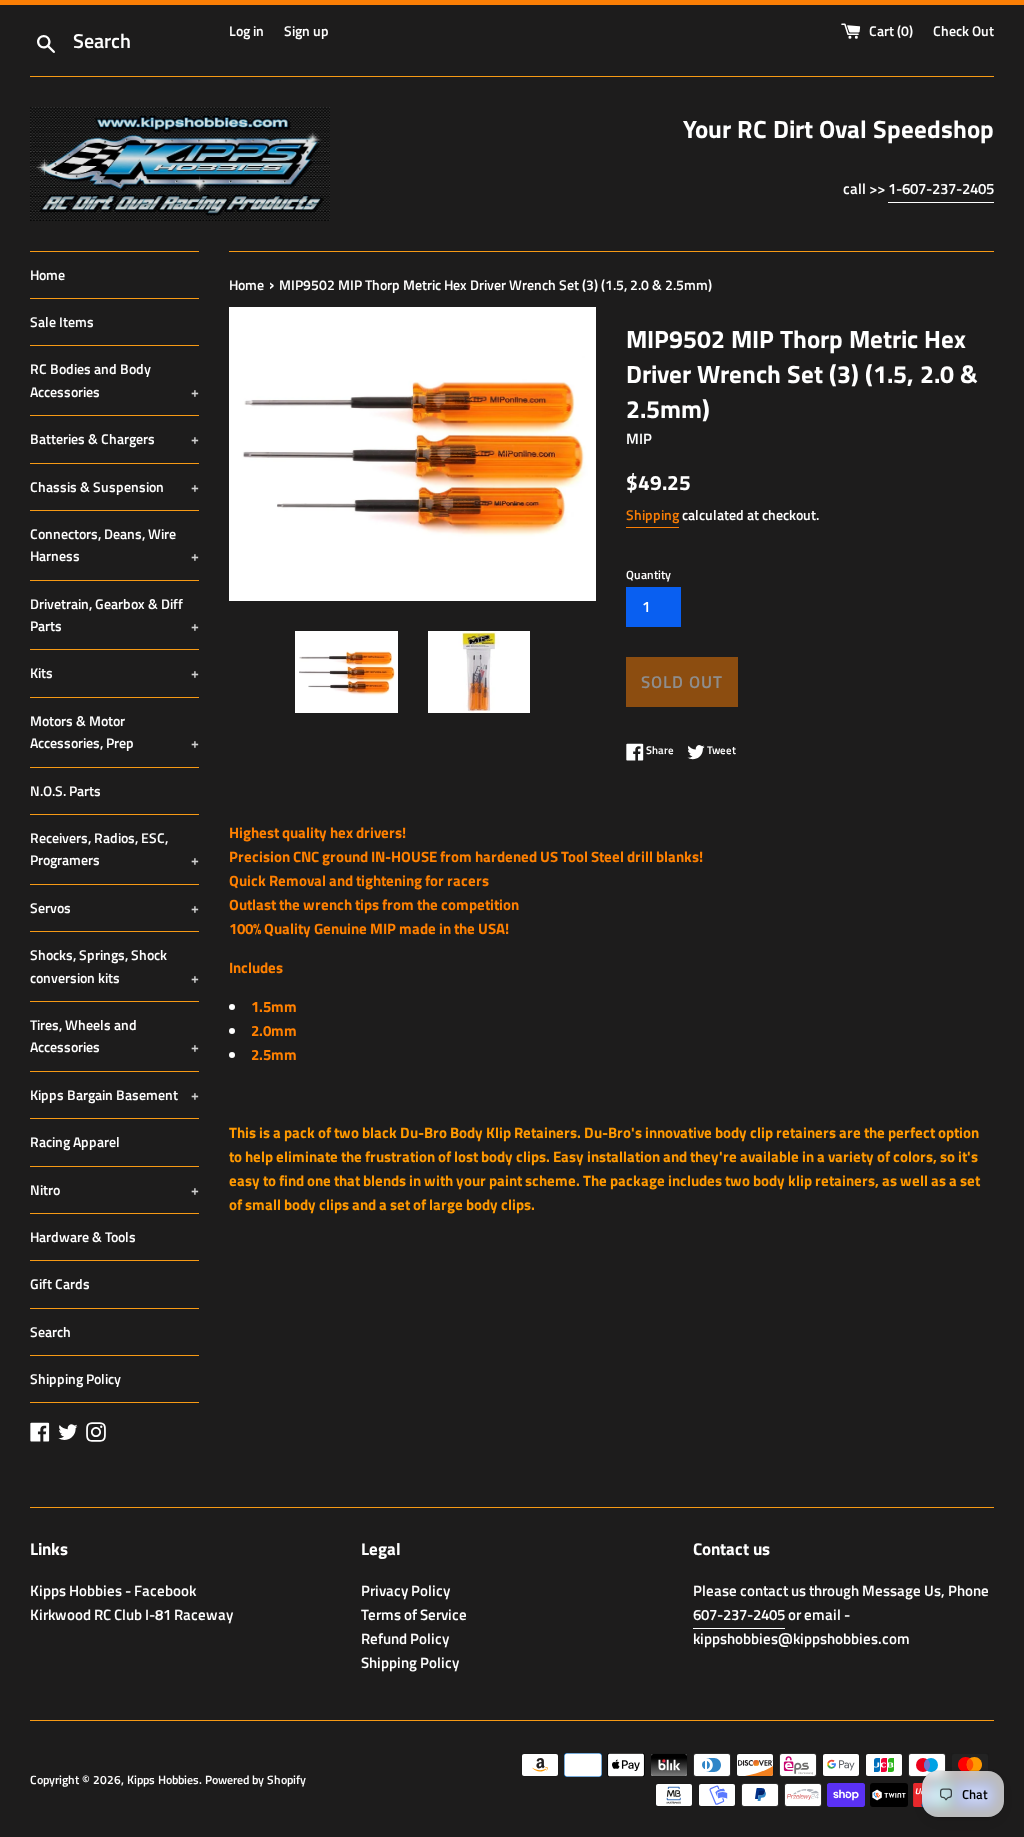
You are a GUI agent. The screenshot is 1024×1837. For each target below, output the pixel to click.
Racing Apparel (75, 1141)
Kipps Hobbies (163, 1779)
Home (47, 274)
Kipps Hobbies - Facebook (113, 1590)
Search (50, 1331)
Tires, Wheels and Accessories (114, 1035)
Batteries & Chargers (114, 438)
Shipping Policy (75, 1378)
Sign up (306, 31)
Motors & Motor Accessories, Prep (114, 731)
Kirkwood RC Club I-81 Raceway (131, 1614)
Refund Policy (405, 1638)
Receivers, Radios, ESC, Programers (114, 848)
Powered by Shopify (255, 1779)
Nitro (114, 1189)
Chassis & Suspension (114, 486)
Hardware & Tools (83, 1236)
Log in (246, 31)
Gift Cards (60, 1283)
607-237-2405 (739, 1614)
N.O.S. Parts (65, 790)
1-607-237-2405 (941, 188)
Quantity (648, 574)
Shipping (652, 514)
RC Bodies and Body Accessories (114, 379)
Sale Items (62, 321)
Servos (114, 907)
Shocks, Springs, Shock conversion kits (114, 965)
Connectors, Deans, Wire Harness (114, 544)
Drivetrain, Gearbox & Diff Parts (114, 614)
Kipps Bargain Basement (114, 1094)
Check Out (963, 31)
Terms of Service (414, 1614)
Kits (114, 672)
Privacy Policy (405, 1590)
